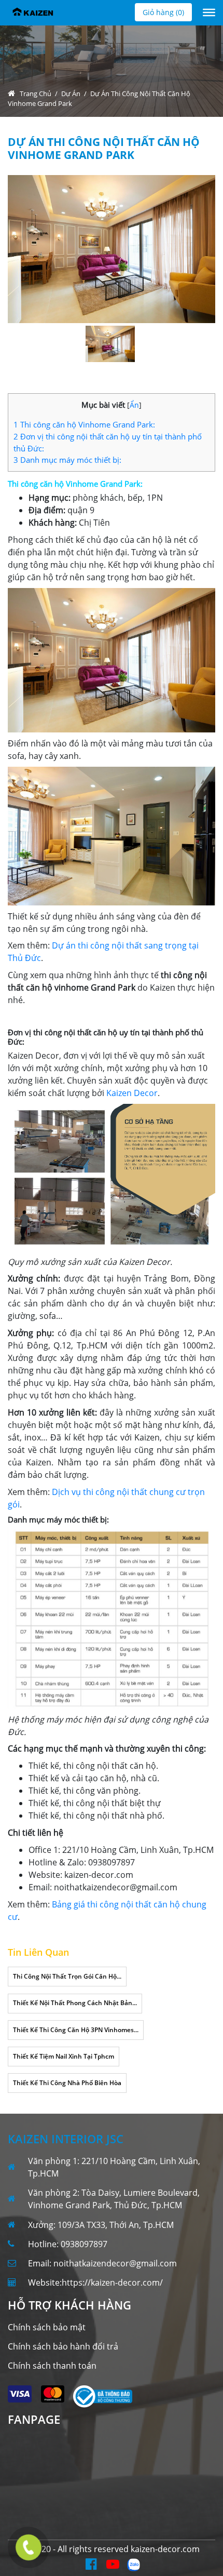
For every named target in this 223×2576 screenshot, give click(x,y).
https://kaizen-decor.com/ (112, 2283)
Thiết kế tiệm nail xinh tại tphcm (64, 2056)
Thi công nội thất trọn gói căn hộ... (67, 1976)
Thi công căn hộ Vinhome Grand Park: (84, 424)
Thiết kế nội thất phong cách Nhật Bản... (75, 2003)
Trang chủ (36, 94)
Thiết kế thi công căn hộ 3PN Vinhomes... (76, 2030)
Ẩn (134, 405)
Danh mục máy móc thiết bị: (67, 460)
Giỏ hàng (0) (163, 12)
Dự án (71, 94)
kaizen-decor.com (165, 2549)
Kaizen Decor (132, 1093)
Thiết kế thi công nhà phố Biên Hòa (67, 2083)
